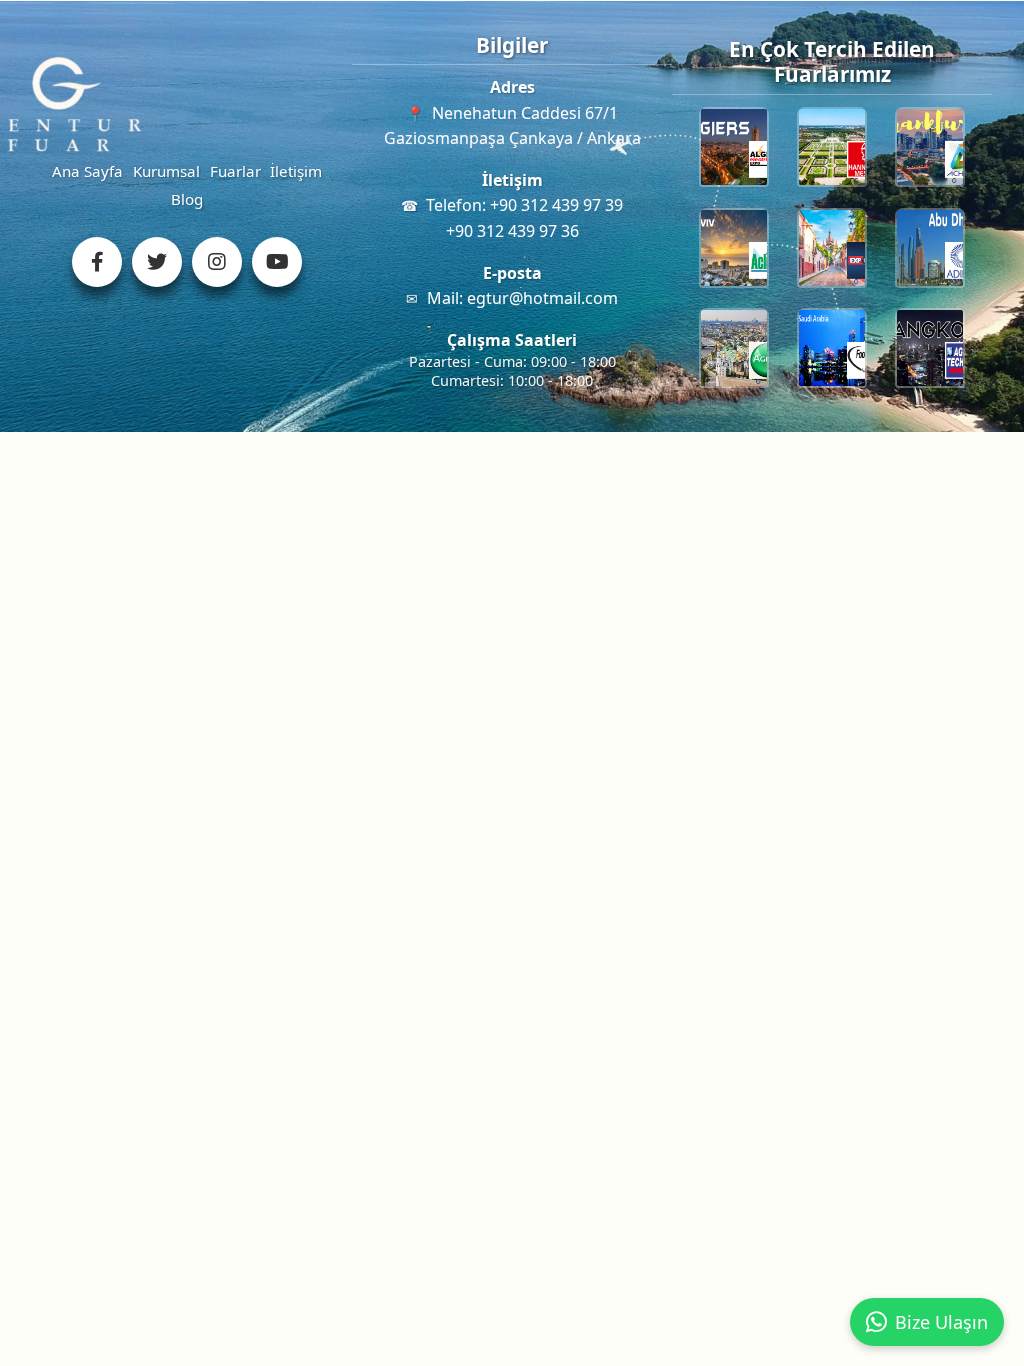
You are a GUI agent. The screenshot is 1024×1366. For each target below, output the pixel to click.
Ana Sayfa (87, 171)
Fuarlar (235, 171)
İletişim (296, 171)
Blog (187, 199)
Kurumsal (166, 171)
